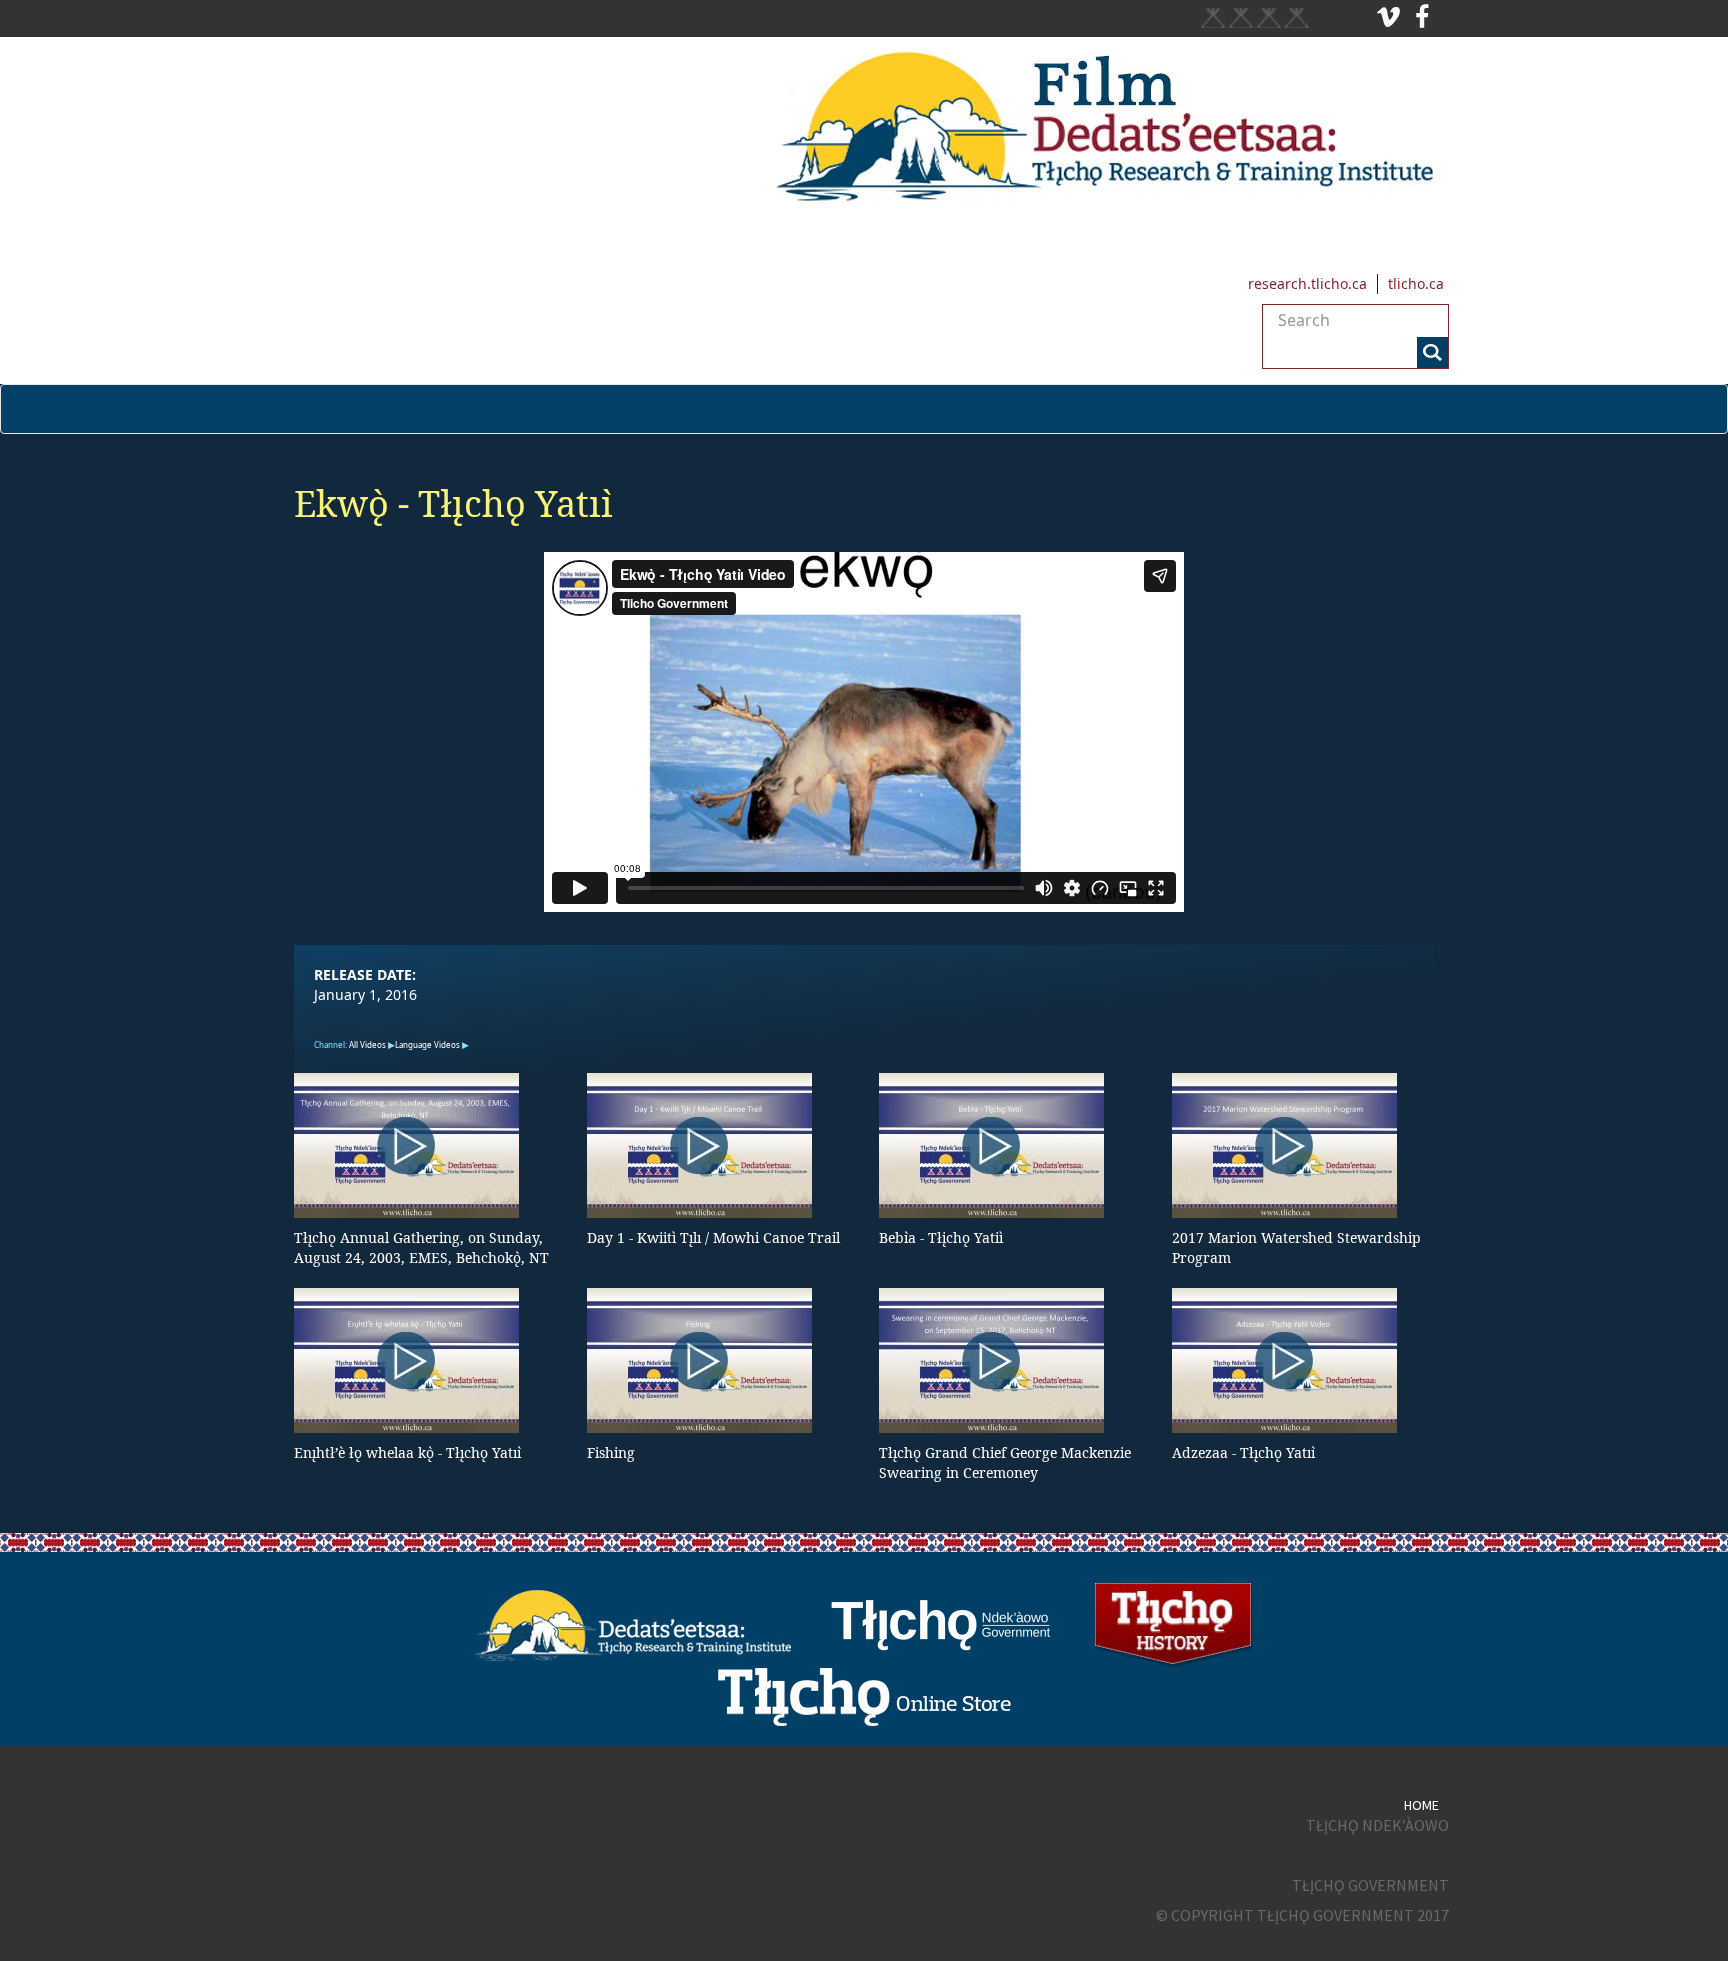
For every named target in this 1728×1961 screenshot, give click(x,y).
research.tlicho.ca (1307, 283)
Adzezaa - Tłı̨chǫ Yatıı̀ (1243, 1452)
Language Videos (427, 1044)
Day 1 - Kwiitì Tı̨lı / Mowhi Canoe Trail (713, 1237)
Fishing (611, 1452)
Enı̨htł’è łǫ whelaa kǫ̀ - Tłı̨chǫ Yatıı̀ (407, 1452)
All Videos (367, 1044)
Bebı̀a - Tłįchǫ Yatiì (941, 1237)
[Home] (864, 126)
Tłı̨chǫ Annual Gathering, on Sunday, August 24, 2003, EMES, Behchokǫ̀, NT (421, 1247)
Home (1421, 1805)
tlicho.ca (1416, 283)
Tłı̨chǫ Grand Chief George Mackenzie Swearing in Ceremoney (1005, 1462)
